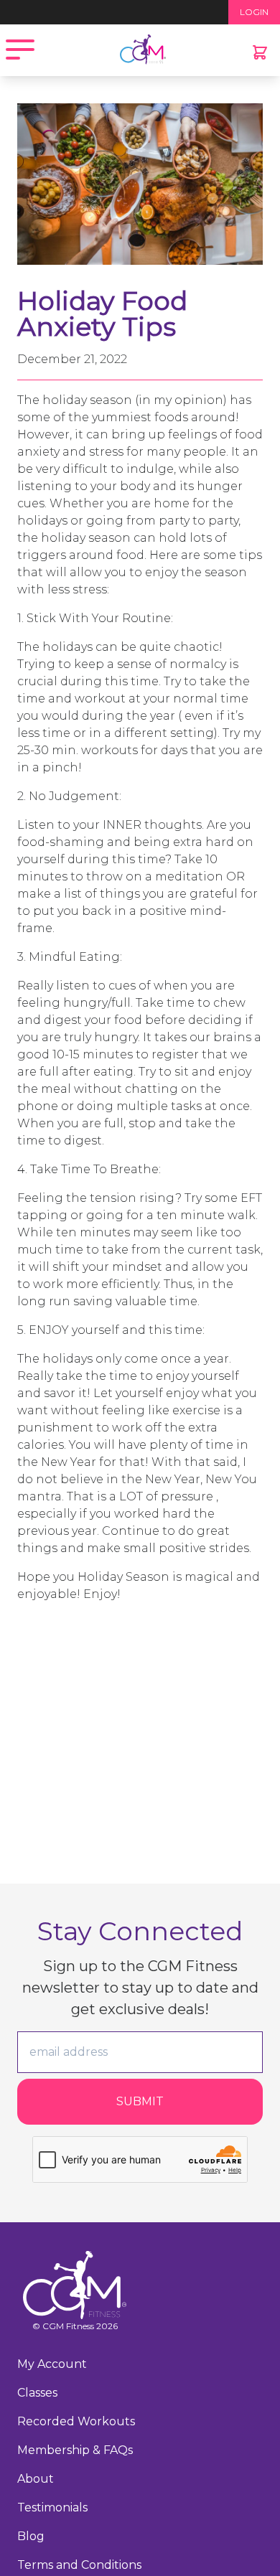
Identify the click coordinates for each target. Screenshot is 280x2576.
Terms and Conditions (79, 2565)
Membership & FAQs (75, 2450)
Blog (31, 2536)
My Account (52, 2364)
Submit (140, 2101)
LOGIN (254, 12)
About (36, 2479)
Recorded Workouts (76, 2421)
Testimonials (52, 2507)
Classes (37, 2393)
